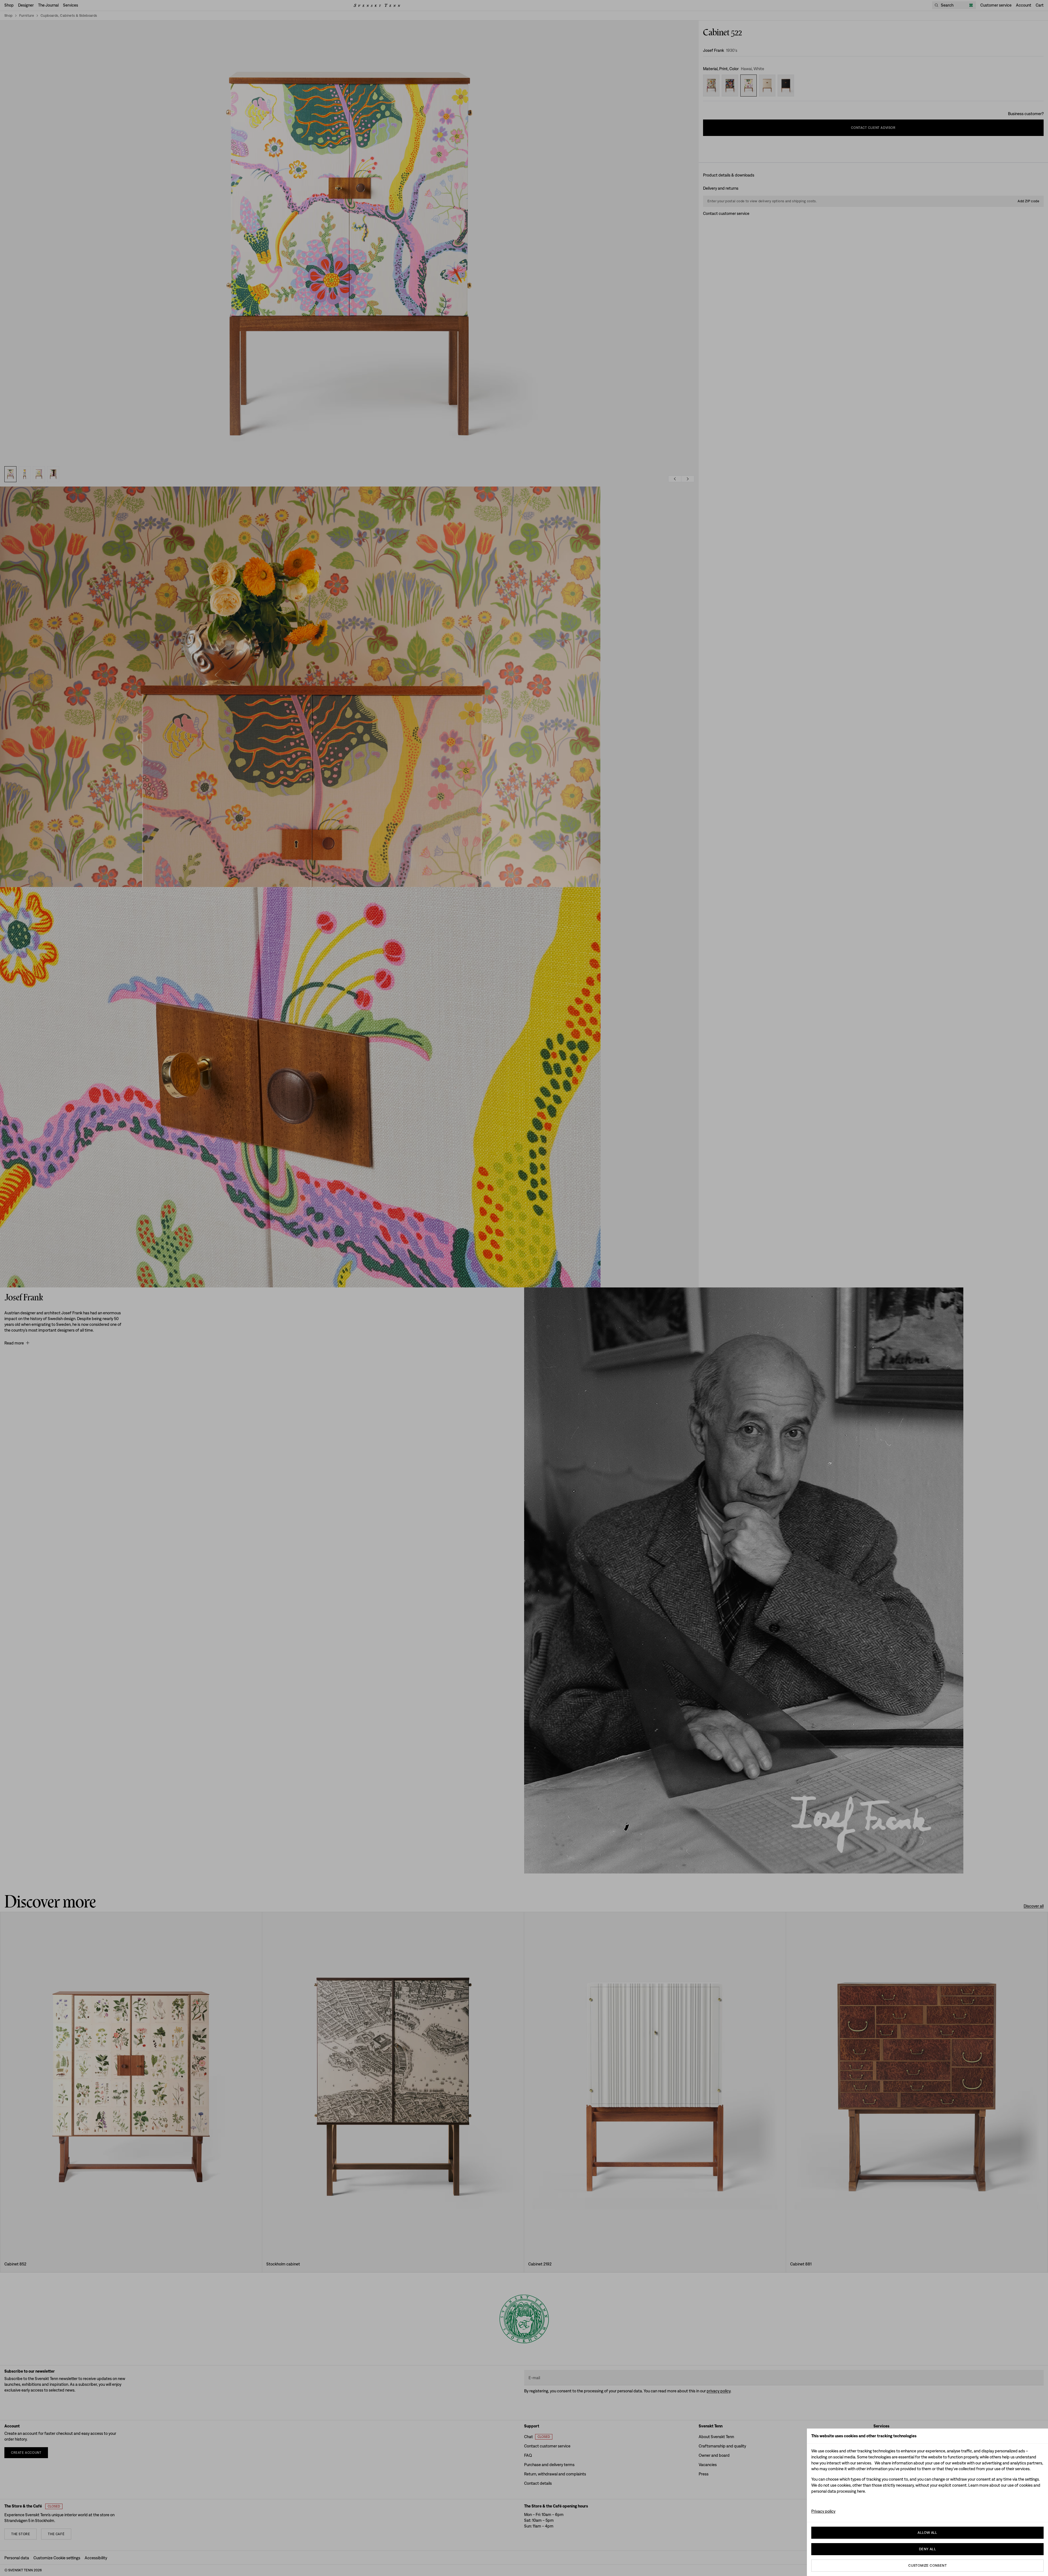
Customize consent (927, 2565)
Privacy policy (823, 2511)
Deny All (927, 2549)
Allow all (927, 2533)
